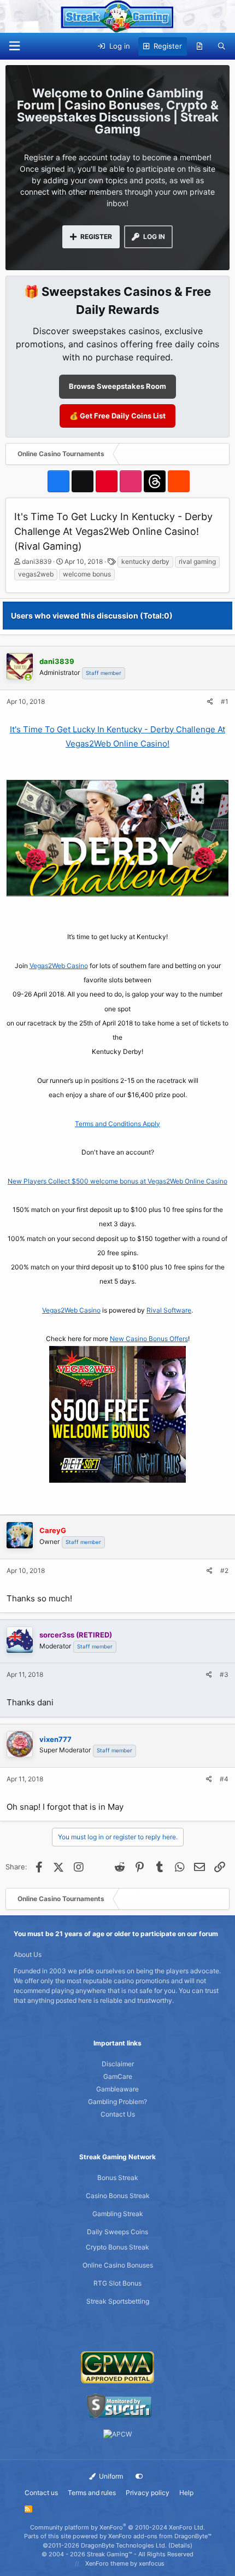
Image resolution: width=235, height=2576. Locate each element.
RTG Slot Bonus (117, 2283)
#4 (224, 1779)
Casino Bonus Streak (118, 2196)
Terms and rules (92, 2493)
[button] (14, 46)
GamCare (118, 2076)
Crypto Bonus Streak (117, 2247)
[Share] (210, 702)
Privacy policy (148, 2493)
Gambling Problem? (117, 2102)
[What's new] (200, 46)
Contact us (41, 2493)
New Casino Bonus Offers (149, 1339)
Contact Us (118, 2114)
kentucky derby (145, 561)
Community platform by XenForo (117, 2527)
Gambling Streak (118, 2214)
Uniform (110, 2476)
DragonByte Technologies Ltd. (124, 2545)
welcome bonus (87, 574)
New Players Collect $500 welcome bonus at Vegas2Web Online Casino (117, 1181)
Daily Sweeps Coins (117, 2232)
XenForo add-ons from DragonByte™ (160, 2536)
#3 (224, 1674)
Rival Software (169, 1310)
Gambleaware (117, 2089)
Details (180, 2545)
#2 (224, 1570)
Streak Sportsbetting (118, 2301)
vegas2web (36, 574)
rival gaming (197, 561)
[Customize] (139, 2476)
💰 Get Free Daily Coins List (117, 416)
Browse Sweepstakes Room (117, 386)
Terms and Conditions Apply (117, 1124)
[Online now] (28, 678)
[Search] (222, 46)
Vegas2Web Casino (59, 966)
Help (186, 2493)
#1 (225, 701)
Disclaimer (118, 2064)
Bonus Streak (118, 2178)
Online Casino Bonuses (118, 2265)
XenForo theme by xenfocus (125, 2563)
